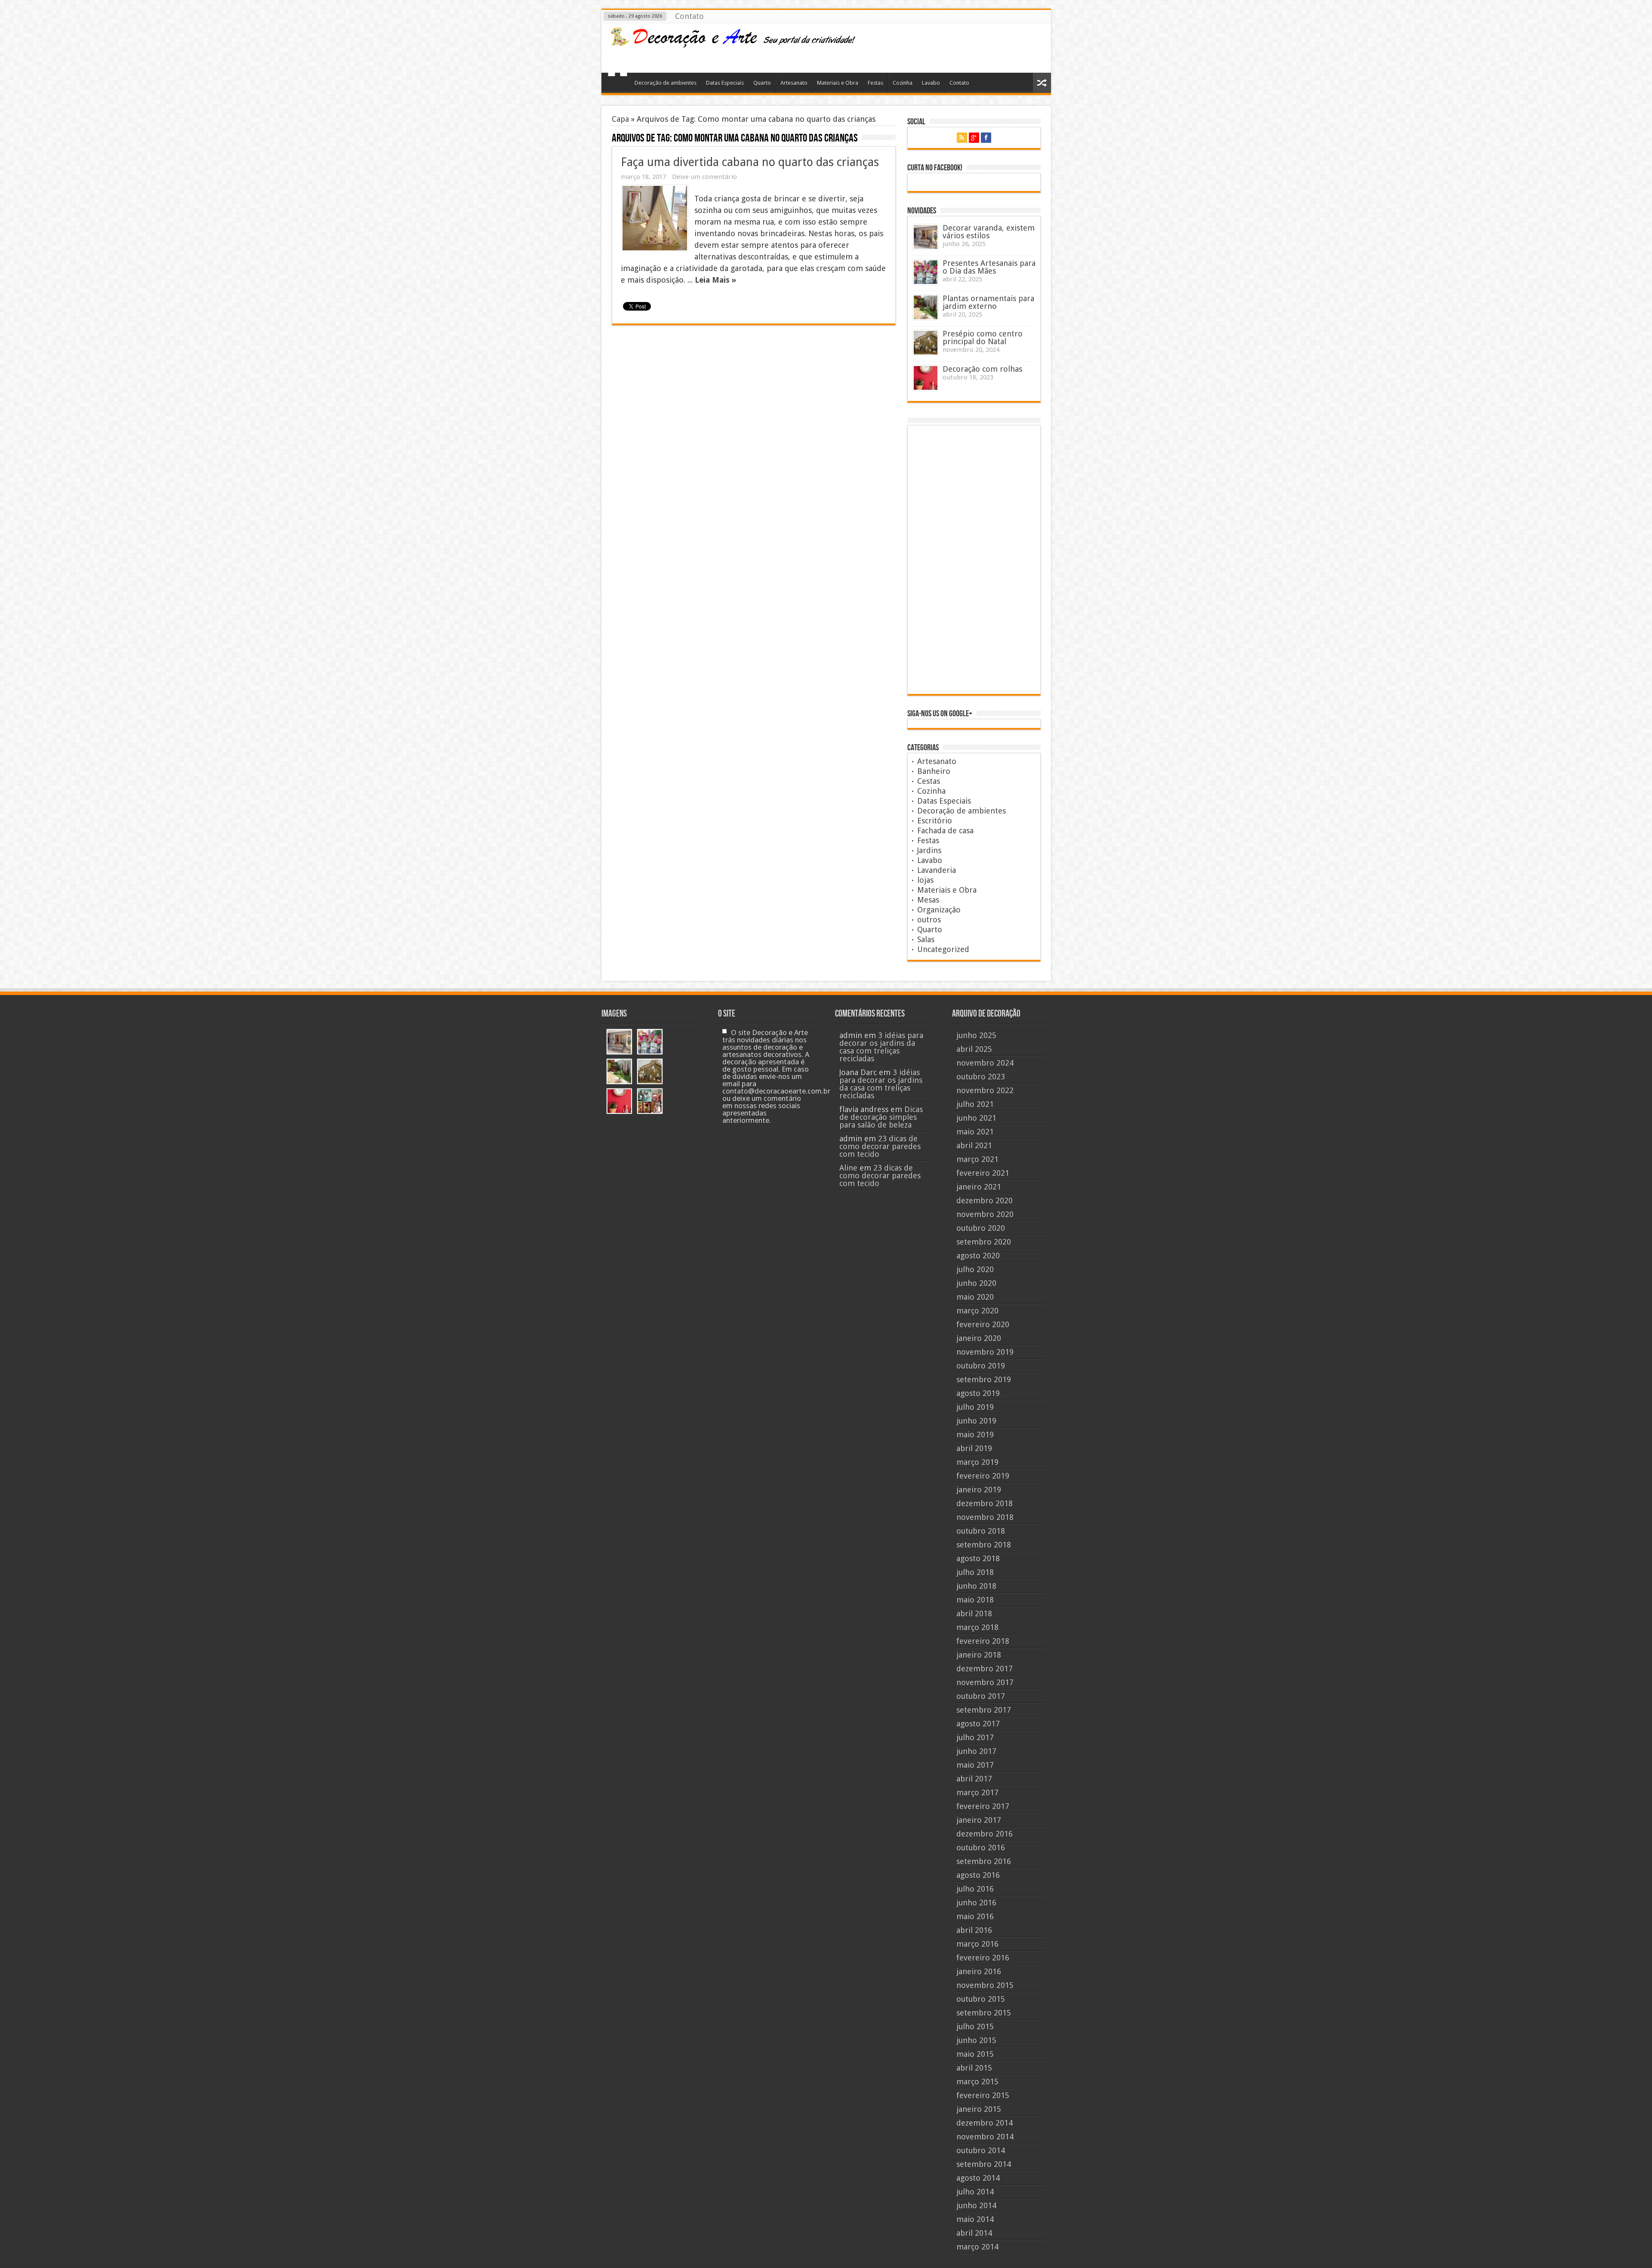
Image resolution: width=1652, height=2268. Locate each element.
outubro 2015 (981, 1999)
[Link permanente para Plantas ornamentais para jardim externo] (926, 307)
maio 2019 (975, 1434)
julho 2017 (975, 1737)
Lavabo (931, 83)
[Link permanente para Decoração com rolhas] (926, 378)
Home (618, 84)
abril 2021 (974, 1145)
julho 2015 (975, 2026)
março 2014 (977, 2247)
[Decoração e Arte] (733, 43)
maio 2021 (975, 1132)
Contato (689, 16)
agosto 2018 (978, 1558)
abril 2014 (974, 2233)
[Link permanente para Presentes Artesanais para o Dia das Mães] (926, 272)
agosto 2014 (978, 2178)
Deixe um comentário (704, 177)
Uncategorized (943, 949)
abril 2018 (974, 1613)
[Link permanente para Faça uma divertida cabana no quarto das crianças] (655, 218)
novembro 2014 (985, 2137)
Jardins (929, 850)
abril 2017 (974, 1779)
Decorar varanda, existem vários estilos (989, 232)
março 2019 (977, 1462)
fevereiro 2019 (983, 1476)
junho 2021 (976, 1118)
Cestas (929, 781)
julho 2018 (975, 1572)
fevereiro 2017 (983, 1806)
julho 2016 (975, 1889)
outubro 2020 (981, 1228)
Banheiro (934, 771)
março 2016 (977, 1944)
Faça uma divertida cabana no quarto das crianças (750, 162)
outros (929, 920)
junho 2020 (976, 1283)
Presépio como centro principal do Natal (983, 337)
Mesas (928, 900)
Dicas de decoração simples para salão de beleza (881, 1117)
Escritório (935, 821)
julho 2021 (975, 1104)
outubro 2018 (981, 1531)
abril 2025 (974, 1049)
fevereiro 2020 (983, 1324)
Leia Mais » (715, 280)
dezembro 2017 (985, 1669)
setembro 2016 (984, 1861)
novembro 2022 (985, 1090)
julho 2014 (975, 2192)
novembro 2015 (985, 1985)
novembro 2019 (985, 1352)
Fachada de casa (945, 830)
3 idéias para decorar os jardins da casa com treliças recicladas (881, 1047)
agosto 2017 (978, 1724)
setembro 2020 (984, 1242)
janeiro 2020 (979, 1338)
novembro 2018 (985, 1517)
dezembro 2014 (985, 2123)
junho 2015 (976, 2040)
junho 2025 (976, 1035)
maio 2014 (975, 2219)
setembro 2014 (984, 2164)
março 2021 (977, 1159)
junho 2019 (976, 1421)
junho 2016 (976, 1903)
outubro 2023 (981, 1077)
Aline (848, 1168)
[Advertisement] (976, 47)
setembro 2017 (984, 1710)
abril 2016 (974, 1930)
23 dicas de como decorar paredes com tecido (880, 1146)
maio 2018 (975, 1600)
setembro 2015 (984, 2013)
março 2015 (977, 2082)
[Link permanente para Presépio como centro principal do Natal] (926, 343)
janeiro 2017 (979, 1820)
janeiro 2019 (979, 1490)
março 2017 (977, 1792)
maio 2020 (975, 1297)
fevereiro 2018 (983, 1641)
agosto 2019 (978, 1393)
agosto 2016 (978, 1875)
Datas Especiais (725, 83)
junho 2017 (976, 1751)
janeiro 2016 (979, 1971)
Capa (620, 119)
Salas (926, 939)
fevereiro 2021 (983, 1173)
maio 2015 (975, 2054)
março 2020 (977, 1311)
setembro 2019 (984, 1379)
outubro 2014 (981, 2150)
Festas (875, 83)
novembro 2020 (985, 1214)
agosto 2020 (978, 1256)
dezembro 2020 (985, 1200)
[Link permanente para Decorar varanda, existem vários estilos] (926, 237)
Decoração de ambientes (666, 83)
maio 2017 (975, 1765)
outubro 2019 (981, 1366)
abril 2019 (974, 1448)
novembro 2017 (985, 1682)
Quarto (762, 83)
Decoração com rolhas (982, 369)
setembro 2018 (984, 1545)
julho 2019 (975, 1407)
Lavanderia (937, 870)
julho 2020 (975, 1269)
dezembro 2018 (985, 1503)
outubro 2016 (981, 1847)
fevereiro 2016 (983, 1958)
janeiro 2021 (979, 1187)
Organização (939, 910)
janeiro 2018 (979, 1655)
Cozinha (903, 83)
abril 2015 (974, 2068)
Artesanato (794, 83)
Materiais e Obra (838, 83)
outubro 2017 (981, 1696)
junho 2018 (976, 1586)
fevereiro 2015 (983, 2095)
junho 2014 (976, 2205)
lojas (925, 880)
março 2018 (977, 1627)
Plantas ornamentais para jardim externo (988, 302)
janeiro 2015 (979, 2109)
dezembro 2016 (985, 1834)
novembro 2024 (985, 1063)
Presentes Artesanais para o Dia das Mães (989, 267)
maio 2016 (975, 1916)
